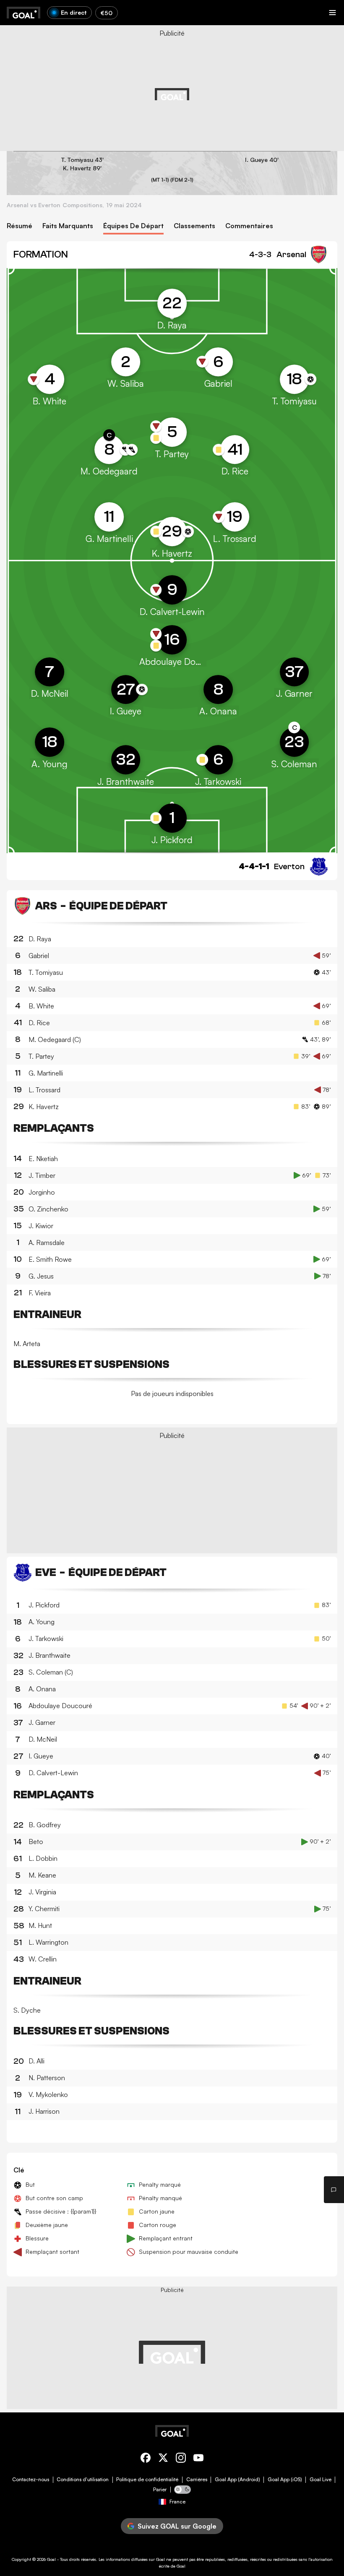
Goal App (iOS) (285, 2480)
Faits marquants (68, 226)
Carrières (197, 2480)
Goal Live (321, 2480)
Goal (51, 2559)
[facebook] (146, 2459)
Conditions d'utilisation (83, 2480)
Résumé (20, 226)
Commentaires (249, 226)
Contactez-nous (31, 2480)
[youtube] (198, 2459)
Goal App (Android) (237, 2480)
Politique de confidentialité (147, 2480)
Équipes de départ (133, 226)
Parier (160, 2490)
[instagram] (181, 2459)
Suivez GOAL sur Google (177, 2526)
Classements (194, 226)
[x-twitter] (163, 2459)
